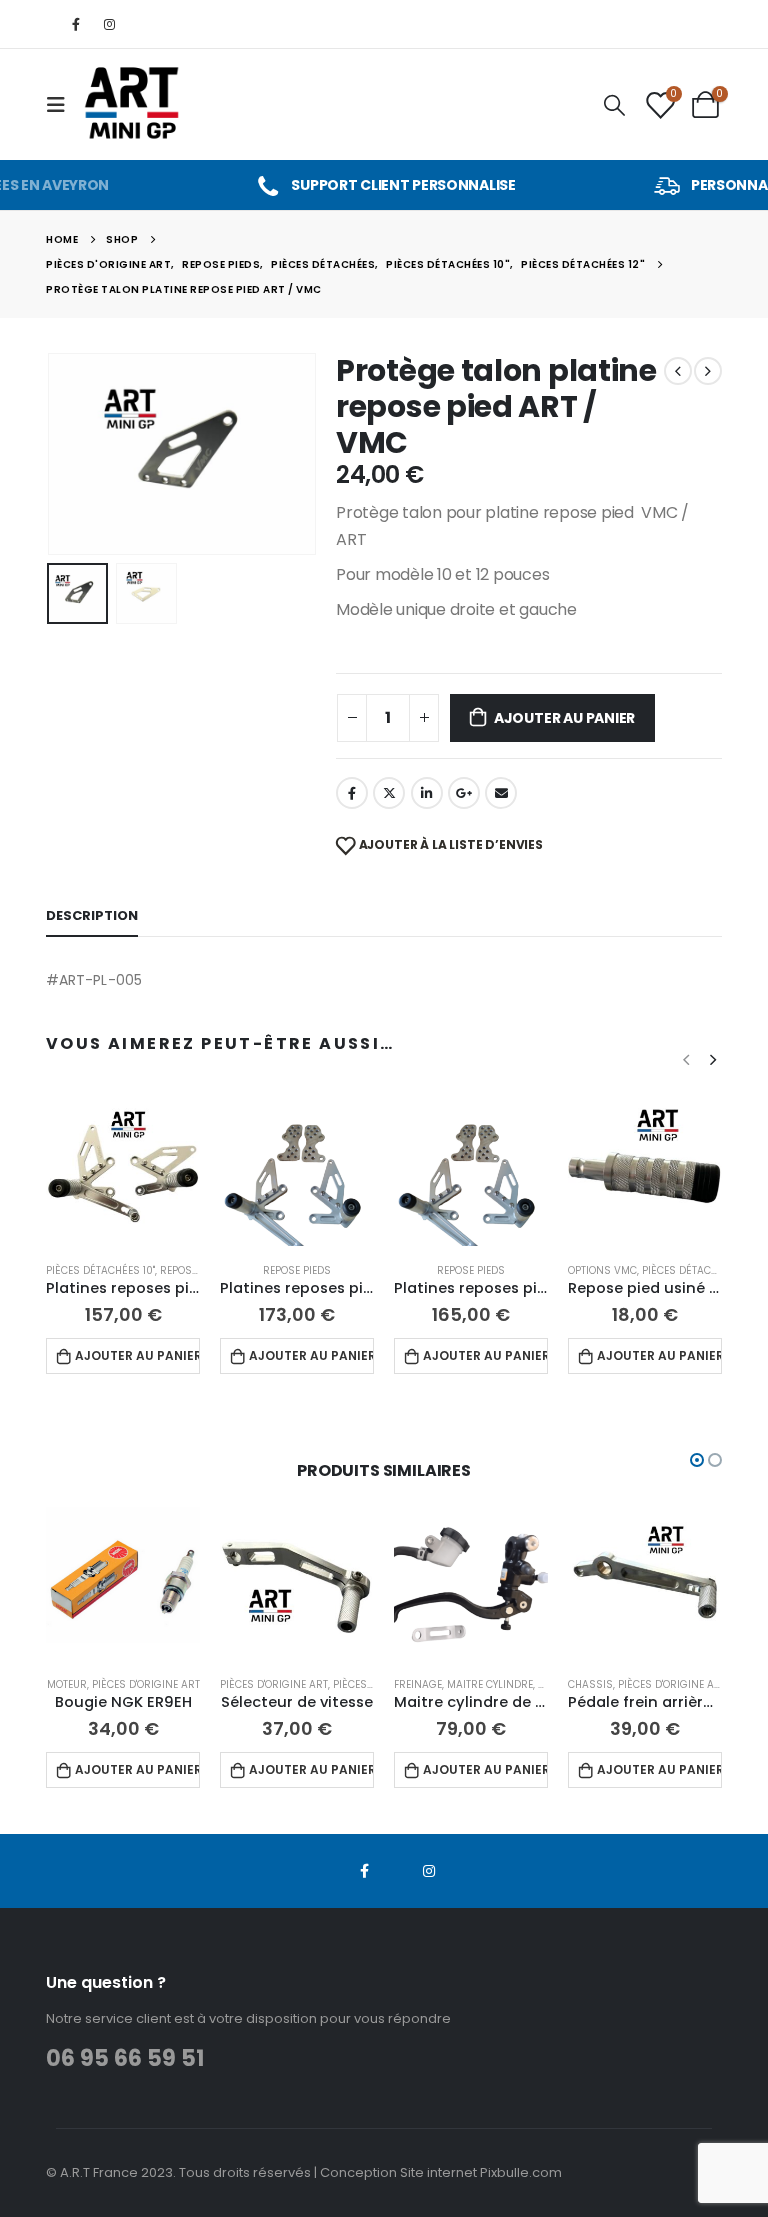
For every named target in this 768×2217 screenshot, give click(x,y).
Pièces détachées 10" (100, 1270)
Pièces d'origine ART (146, 1684)
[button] (71, 454)
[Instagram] (109, 24)
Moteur (67, 1684)
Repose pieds (194, 1270)
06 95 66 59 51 (125, 2058)
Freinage (418, 1684)
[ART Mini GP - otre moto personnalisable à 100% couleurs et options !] (133, 104)
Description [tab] (92, 915)
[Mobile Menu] (62, 105)
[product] (123, 1169)
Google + (464, 793)
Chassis (590, 1684)
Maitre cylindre (490, 1684)
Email (501, 793)
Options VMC (602, 1270)
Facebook (352, 793)
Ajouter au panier (564, 718)
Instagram (429, 1871)
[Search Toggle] (614, 104)
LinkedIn (427, 793)
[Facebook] (76, 24)
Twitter (389, 793)
